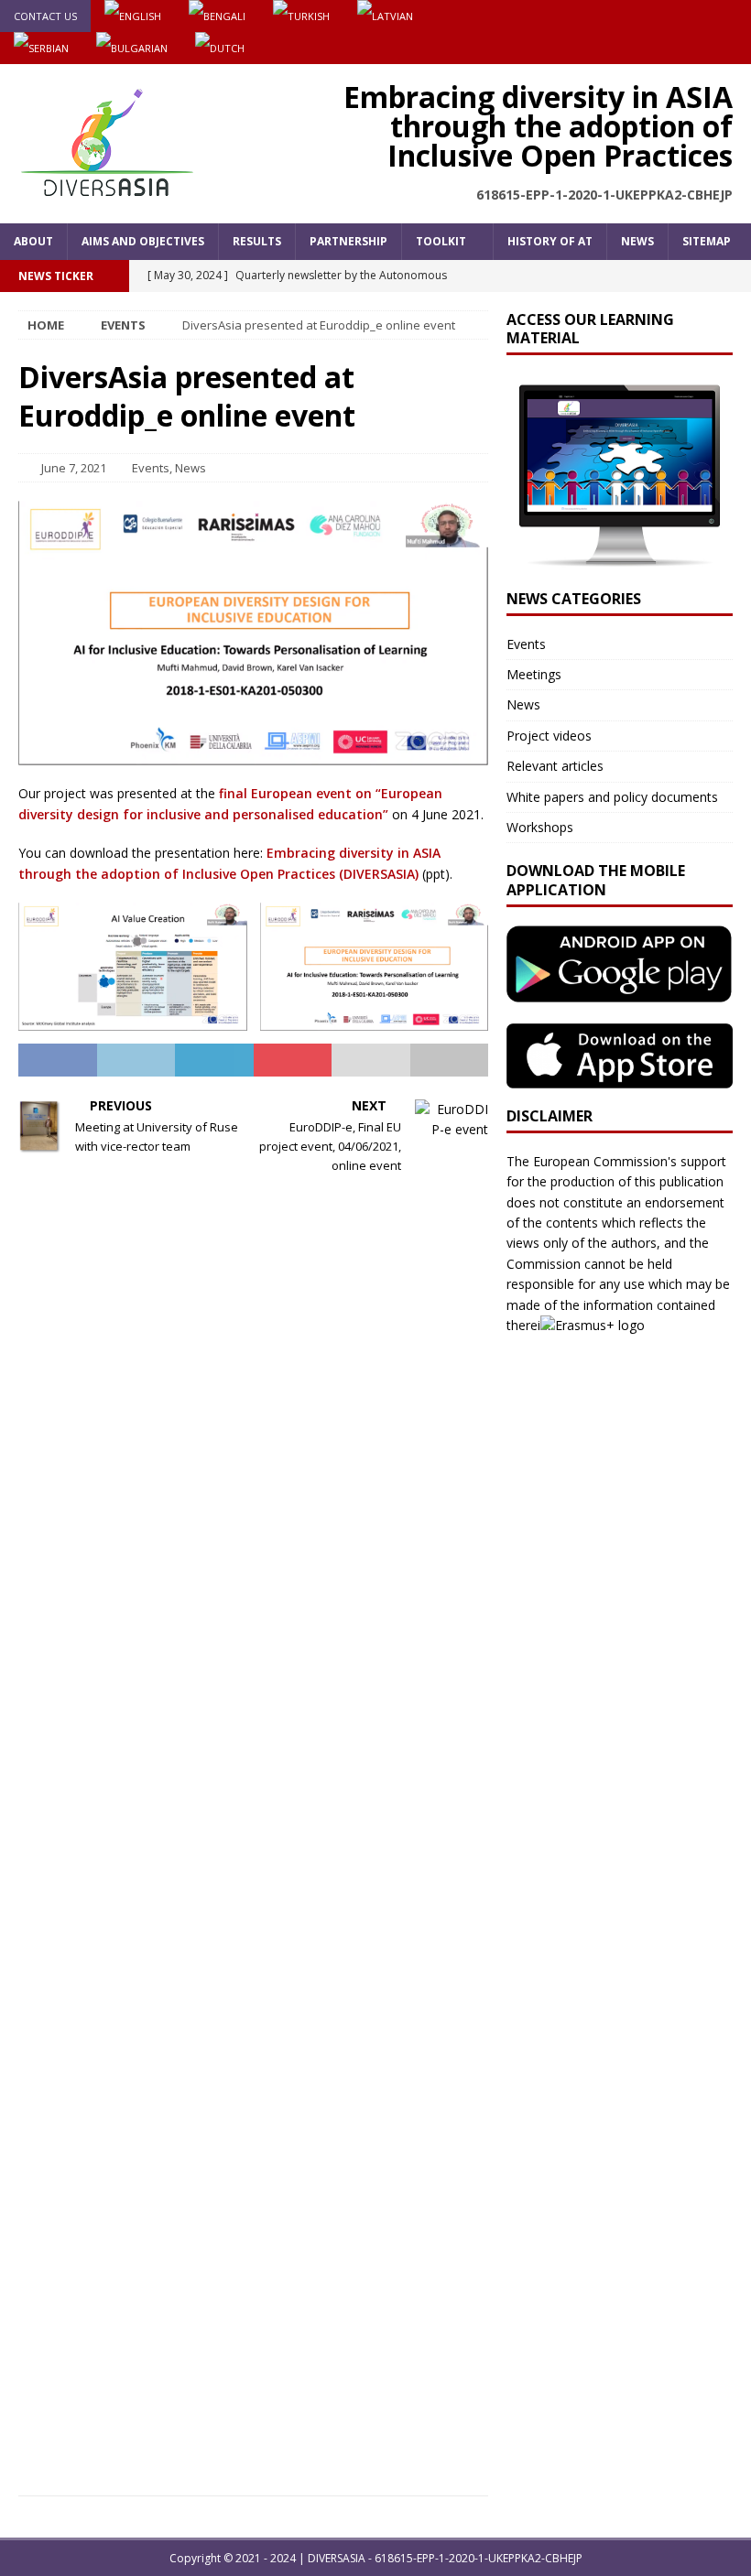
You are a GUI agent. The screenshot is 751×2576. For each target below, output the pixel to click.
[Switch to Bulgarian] (132, 48)
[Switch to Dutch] (220, 48)
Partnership (348, 241)
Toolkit (441, 241)
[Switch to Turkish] (301, 16)
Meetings (534, 674)
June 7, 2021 (74, 468)
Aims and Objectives (143, 241)
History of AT (550, 241)
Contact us (45, 16)
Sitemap (707, 241)
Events (151, 468)
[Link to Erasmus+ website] (599, 1325)
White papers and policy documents (612, 797)
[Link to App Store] (620, 1078)
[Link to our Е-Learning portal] (620, 560)
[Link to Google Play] (620, 992)
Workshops (540, 827)
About (33, 241)
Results (257, 241)
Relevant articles (555, 766)
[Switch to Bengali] (217, 16)
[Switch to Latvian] (385, 16)
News (637, 241)
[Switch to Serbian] (41, 48)
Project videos (549, 736)
